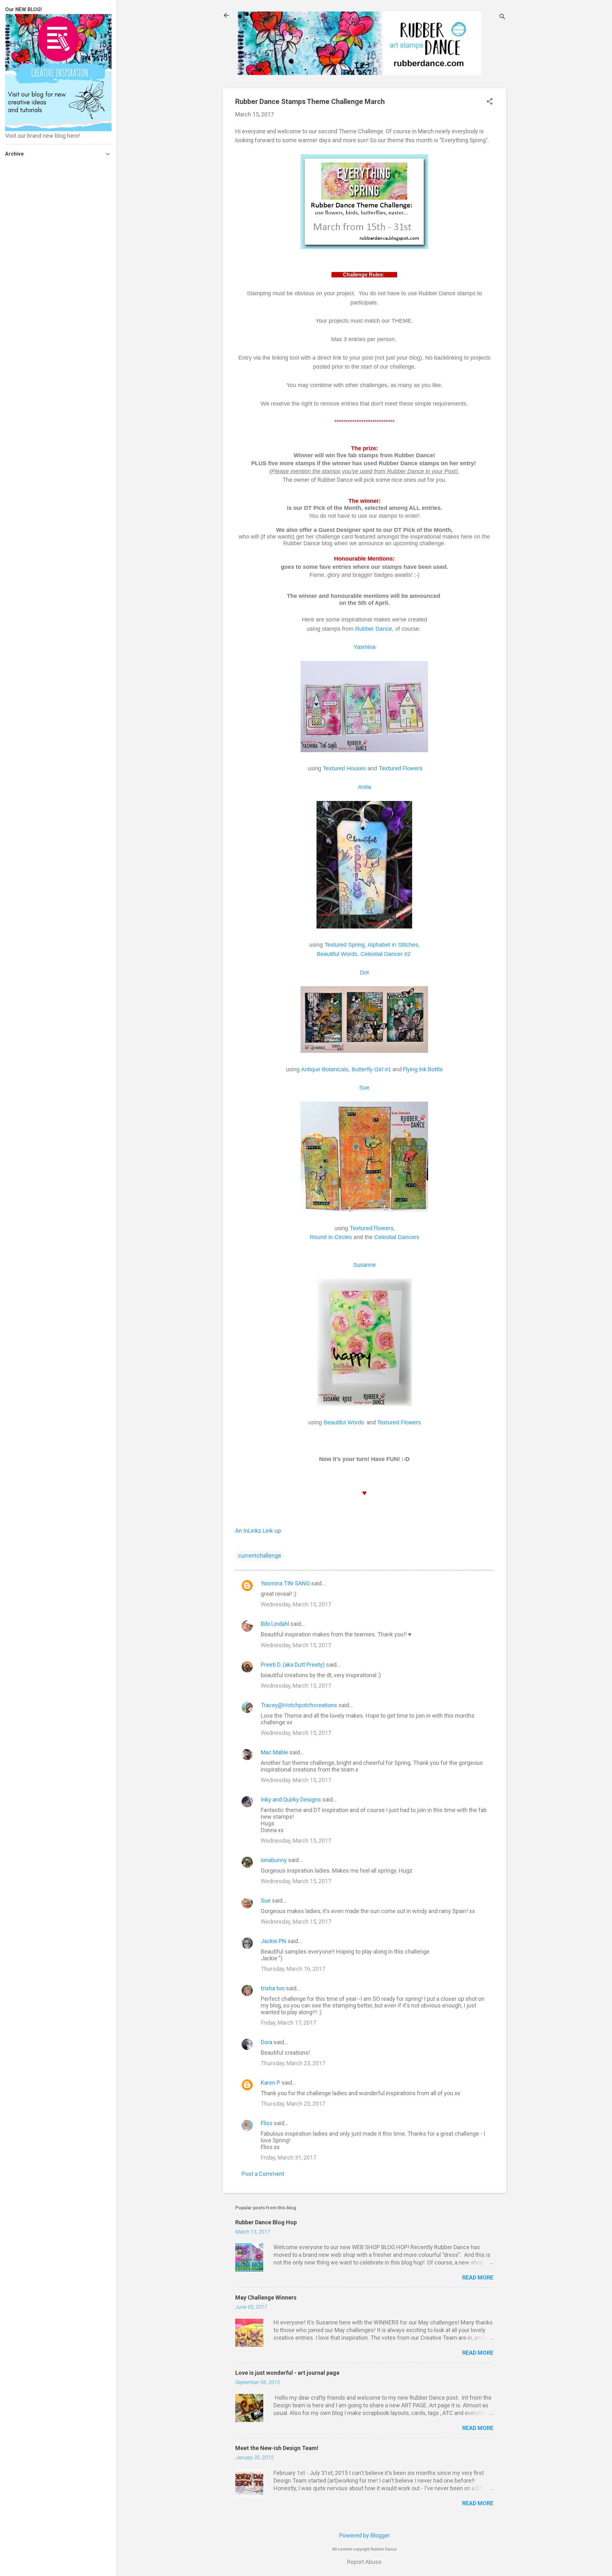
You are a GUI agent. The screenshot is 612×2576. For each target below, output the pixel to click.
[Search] (502, 17)
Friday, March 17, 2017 (288, 2023)
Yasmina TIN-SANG (285, 1583)
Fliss (267, 2123)
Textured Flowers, (373, 1228)
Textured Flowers (401, 768)
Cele (397, 1237)
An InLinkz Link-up (258, 1531)
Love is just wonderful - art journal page (287, 2373)
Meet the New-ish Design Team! (277, 2448)
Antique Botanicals (325, 1069)
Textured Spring (345, 945)
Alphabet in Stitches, (394, 945)
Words (349, 954)
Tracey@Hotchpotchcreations (299, 1705)
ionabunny (274, 1860)
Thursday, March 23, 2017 (293, 2063)
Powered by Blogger (364, 2535)
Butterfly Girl (371, 1069)
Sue (266, 1901)
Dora (266, 2042)
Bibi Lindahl (275, 1624)
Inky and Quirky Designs (291, 1799)
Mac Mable (274, 1752)
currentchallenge (260, 1556)
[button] (490, 102)
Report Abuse (364, 2562)
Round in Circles (331, 1237)
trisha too (273, 1988)
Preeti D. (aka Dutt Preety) (293, 1665)
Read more (478, 2277)
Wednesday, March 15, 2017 (296, 1604)
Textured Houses (344, 768)
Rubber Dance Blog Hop (266, 2222)
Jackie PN (273, 1941)
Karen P (270, 2083)
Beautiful (329, 954)
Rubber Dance (374, 629)
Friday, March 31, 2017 (288, 2158)
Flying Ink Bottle (423, 1069)
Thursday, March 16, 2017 (293, 1969)
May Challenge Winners (266, 2297)
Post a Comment (263, 2174)
